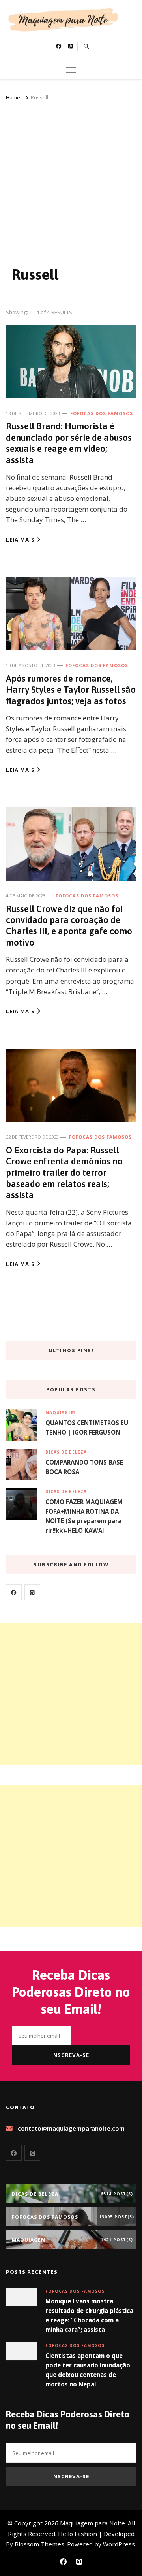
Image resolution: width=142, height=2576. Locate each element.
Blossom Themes (39, 2544)
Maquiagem (60, 1412)
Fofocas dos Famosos (102, 413)
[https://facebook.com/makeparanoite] (14, 1592)
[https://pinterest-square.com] (32, 1592)
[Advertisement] (71, 178)
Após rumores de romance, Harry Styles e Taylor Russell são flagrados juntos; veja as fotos (71, 690)
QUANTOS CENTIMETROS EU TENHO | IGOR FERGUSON (87, 1427)
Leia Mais (20, 540)
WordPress (119, 2544)
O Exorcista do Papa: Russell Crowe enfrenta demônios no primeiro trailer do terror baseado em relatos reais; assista (64, 1172)
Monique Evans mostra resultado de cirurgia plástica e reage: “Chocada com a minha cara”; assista (89, 2315)
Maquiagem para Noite (92, 2523)
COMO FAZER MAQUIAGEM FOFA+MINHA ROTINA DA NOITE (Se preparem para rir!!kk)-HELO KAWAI (84, 1516)
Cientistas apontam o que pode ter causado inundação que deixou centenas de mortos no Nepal (88, 2370)
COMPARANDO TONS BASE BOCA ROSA (84, 1467)
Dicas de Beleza (66, 1452)
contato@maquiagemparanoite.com (71, 2128)
